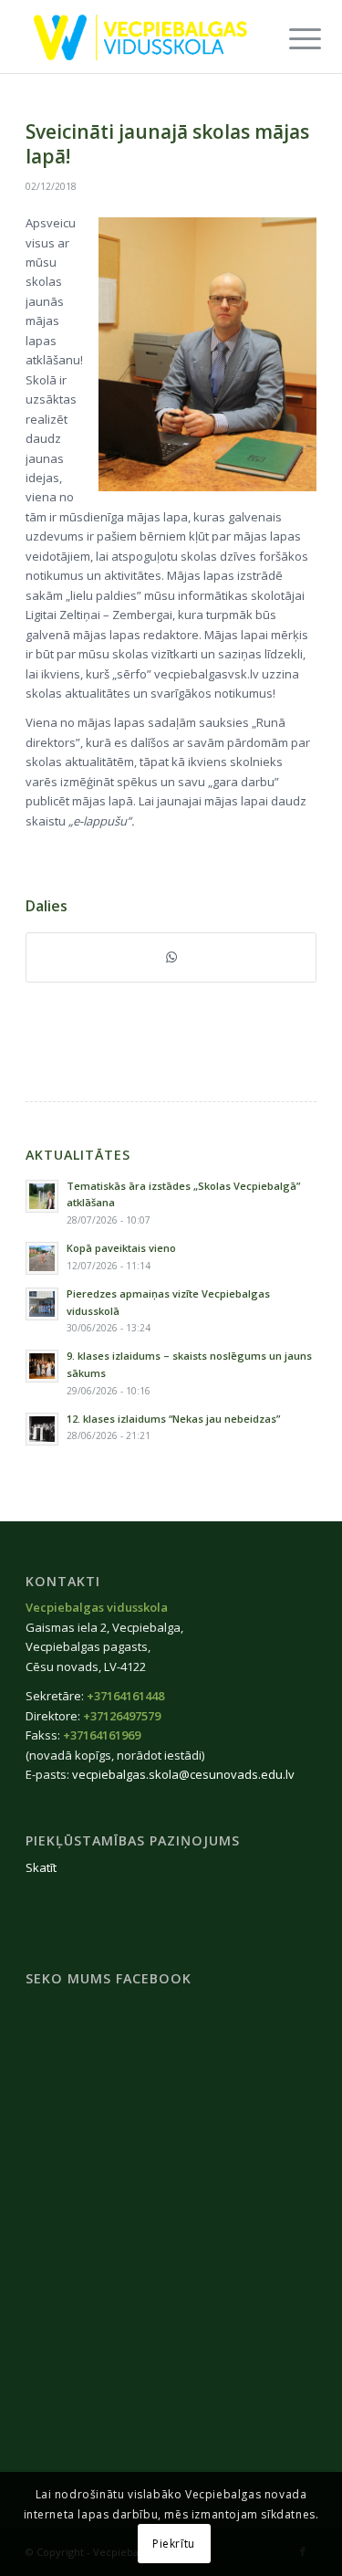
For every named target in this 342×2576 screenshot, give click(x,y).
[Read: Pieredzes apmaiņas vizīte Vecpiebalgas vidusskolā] (42, 1304)
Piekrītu (174, 2544)
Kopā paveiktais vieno (121, 1248)
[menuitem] (291, 38)
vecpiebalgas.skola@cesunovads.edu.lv (183, 1774)
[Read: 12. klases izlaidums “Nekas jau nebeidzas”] (42, 1429)
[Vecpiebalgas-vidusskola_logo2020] (142, 37)
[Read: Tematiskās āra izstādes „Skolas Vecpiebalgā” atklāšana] (42, 1196)
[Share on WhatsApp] (171, 957)
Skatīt (41, 1867)
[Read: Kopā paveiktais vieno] (42, 1258)
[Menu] (291, 38)
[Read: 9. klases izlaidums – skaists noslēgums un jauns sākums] (42, 1366)
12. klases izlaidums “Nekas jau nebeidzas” (173, 1419)
